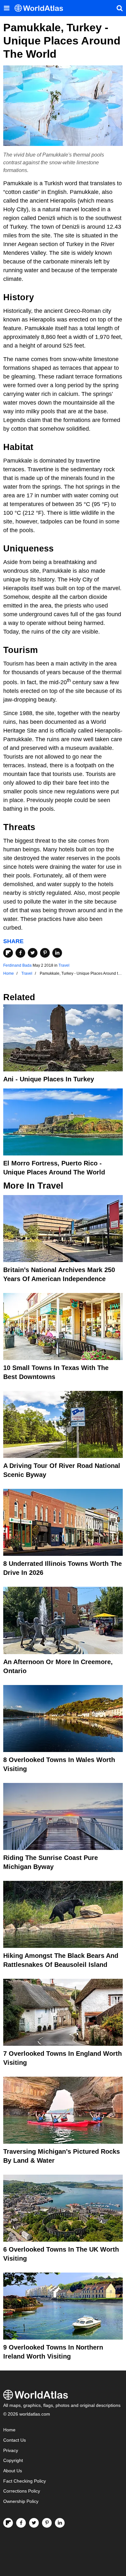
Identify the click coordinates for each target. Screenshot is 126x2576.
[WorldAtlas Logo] (41, 8)
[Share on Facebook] (20, 953)
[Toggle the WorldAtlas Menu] (6, 8)
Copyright (13, 2461)
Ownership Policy (21, 2501)
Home (9, 2430)
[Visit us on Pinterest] (47, 2523)
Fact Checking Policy (25, 2481)
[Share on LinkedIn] (57, 953)
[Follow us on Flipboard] (8, 2523)
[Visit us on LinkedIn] (60, 2523)
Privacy (11, 2451)
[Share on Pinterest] (45, 953)
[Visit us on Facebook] (21, 2523)
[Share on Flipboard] (8, 953)
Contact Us (15, 2440)
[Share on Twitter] (33, 953)
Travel (64, 965)
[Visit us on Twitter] (34, 2523)
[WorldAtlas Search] (120, 8)
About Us (13, 2471)
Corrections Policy (22, 2491)
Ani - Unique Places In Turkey (49, 1079)
